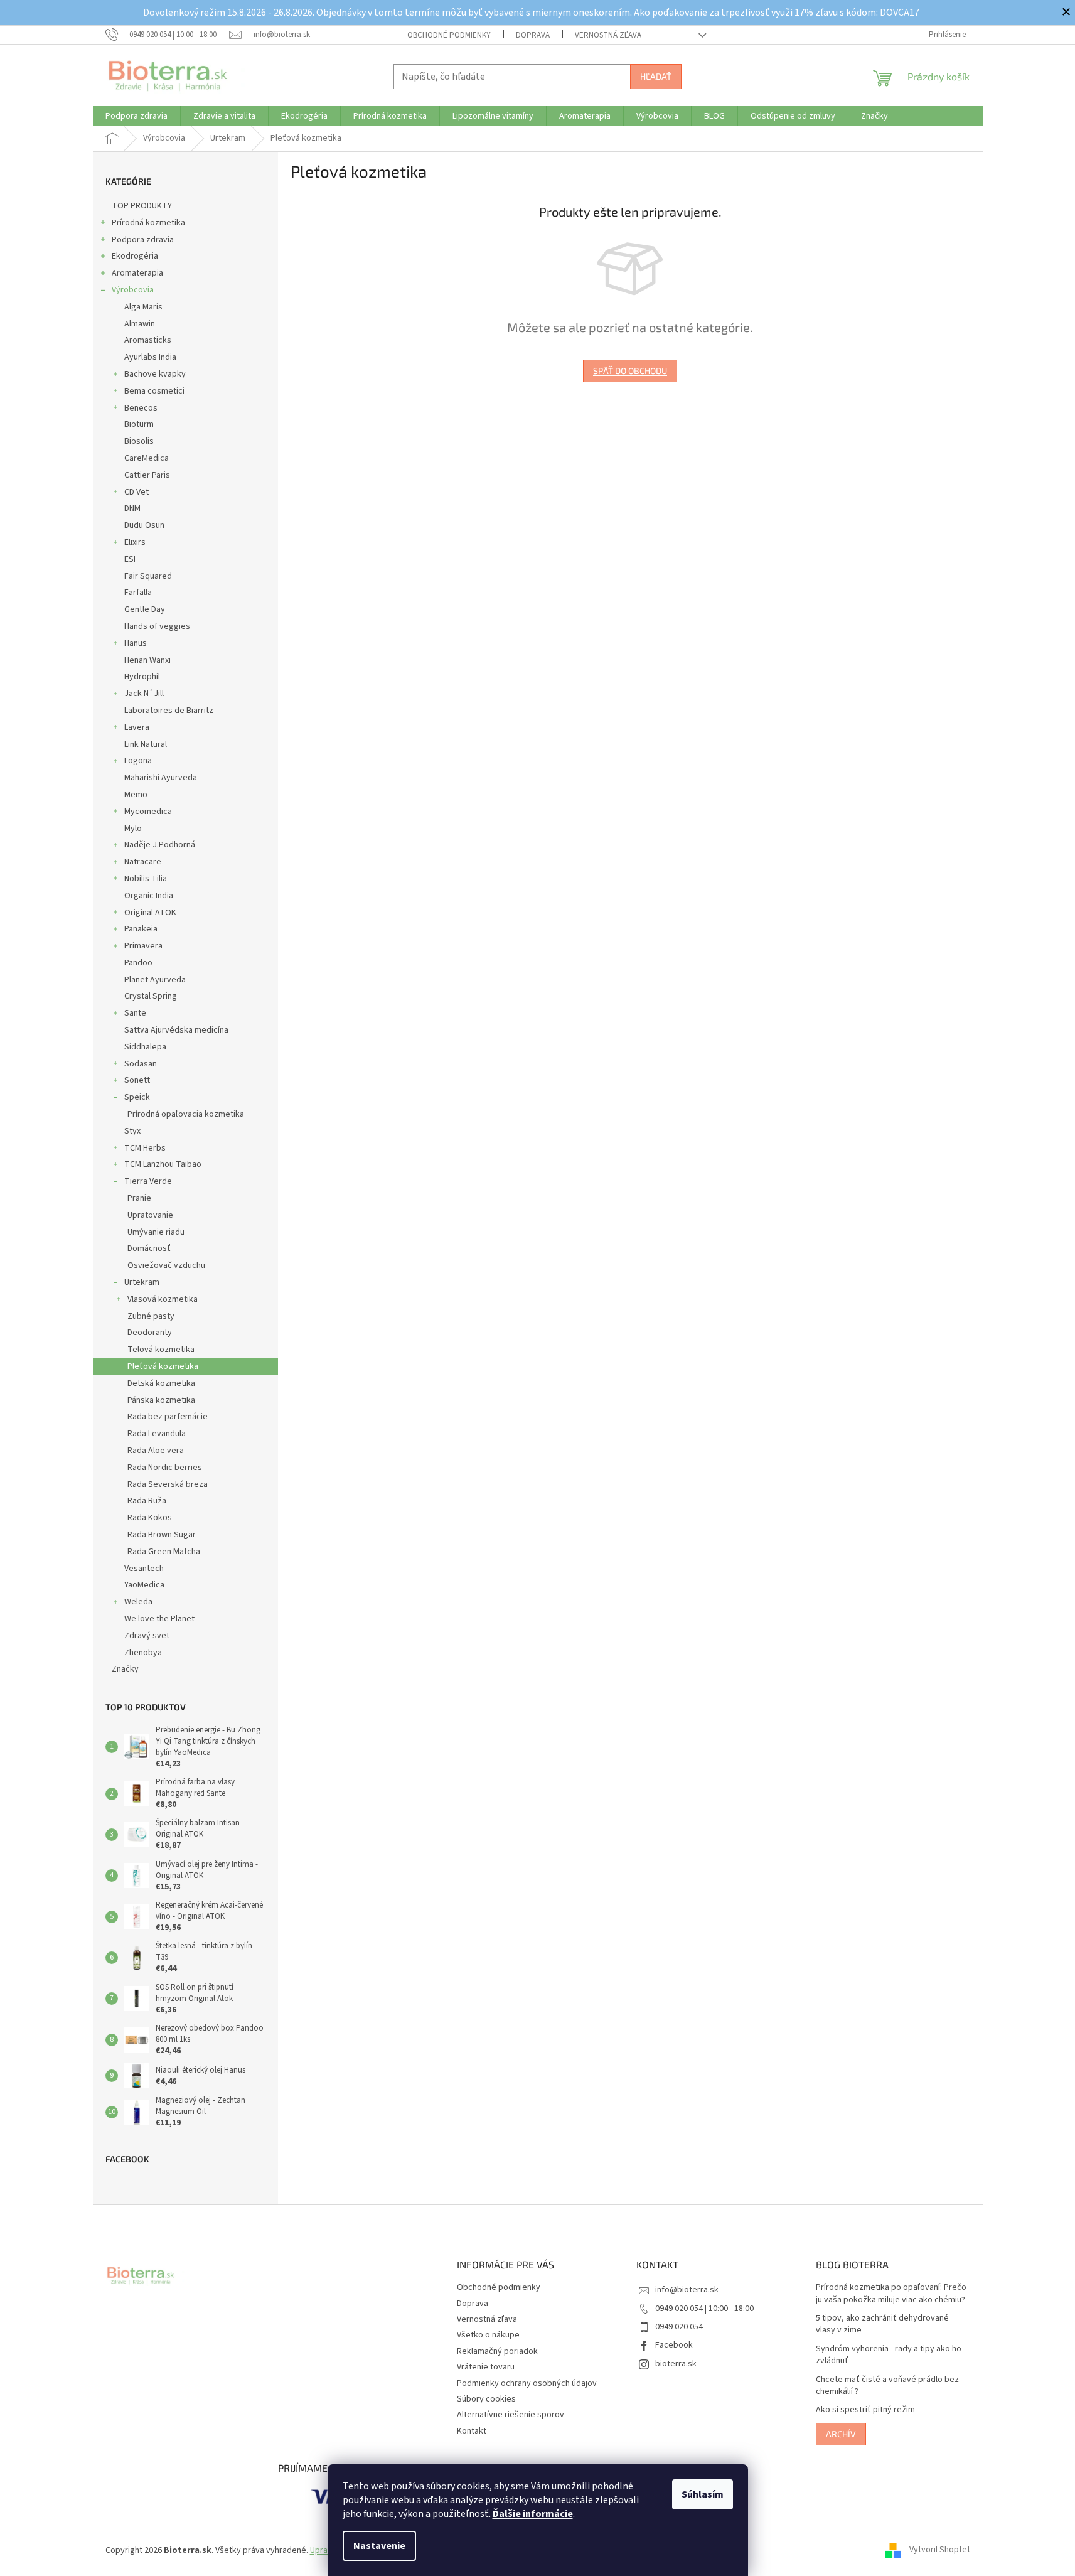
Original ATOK (150, 913)
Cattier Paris (147, 475)
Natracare (143, 862)
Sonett (137, 1080)
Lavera (137, 727)
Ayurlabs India (150, 357)
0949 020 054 (679, 2327)
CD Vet (136, 492)
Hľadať (656, 76)
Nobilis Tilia (146, 879)
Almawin (140, 324)
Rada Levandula (157, 1434)
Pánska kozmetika (161, 1400)
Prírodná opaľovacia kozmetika (186, 1114)
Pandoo (138, 963)
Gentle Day (145, 609)
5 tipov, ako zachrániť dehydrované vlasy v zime (882, 2324)
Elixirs (135, 542)
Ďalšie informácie (533, 2514)
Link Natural (146, 744)
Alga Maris (143, 307)
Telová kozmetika (161, 1350)
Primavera (143, 946)
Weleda (138, 1602)
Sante (135, 1013)
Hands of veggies (157, 626)
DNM (132, 508)
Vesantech (144, 1569)
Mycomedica (148, 812)
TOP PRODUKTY (142, 206)
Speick (137, 1097)
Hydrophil (142, 677)
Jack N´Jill (144, 694)
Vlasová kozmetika (163, 1299)
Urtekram (142, 1282)
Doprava (533, 35)
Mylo (133, 829)
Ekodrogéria (135, 256)
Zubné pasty (151, 1316)
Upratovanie (150, 1215)
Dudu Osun (144, 525)
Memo (136, 795)
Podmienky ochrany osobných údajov (527, 2383)
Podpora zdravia (143, 240)
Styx (132, 1131)
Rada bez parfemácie (168, 1417)
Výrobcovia (133, 290)
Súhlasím (703, 2494)
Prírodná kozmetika (148, 223)
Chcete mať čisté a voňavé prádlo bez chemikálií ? (887, 2386)
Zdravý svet (147, 1636)
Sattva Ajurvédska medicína (176, 1030)
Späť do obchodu (630, 371)
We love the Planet (159, 1619)
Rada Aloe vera (156, 1451)
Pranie (139, 1198)
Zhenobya (143, 1653)
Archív (841, 2434)
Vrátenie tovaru (486, 2367)
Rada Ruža (147, 1501)
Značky (125, 1669)
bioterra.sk (676, 2364)
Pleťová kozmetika (163, 1366)
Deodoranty (150, 1333)
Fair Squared (148, 576)
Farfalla (138, 593)
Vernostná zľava (608, 35)
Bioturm (139, 424)
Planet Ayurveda (155, 980)
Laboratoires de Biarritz (169, 711)
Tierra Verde (148, 1181)
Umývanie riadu (156, 1232)
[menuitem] (136, 116)
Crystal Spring (151, 996)
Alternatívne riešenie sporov (511, 2415)
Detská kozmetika (161, 1383)
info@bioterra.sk (687, 2290)
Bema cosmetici (154, 391)
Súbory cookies (486, 2399)
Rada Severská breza (168, 1484)
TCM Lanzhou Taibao (163, 1164)
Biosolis (139, 441)
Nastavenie (379, 2546)
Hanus (136, 643)
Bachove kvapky (155, 374)
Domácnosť (149, 1248)
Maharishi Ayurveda (161, 778)
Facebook (674, 2345)
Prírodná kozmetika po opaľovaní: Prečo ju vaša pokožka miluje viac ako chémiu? (891, 2294)
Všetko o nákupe (488, 2335)
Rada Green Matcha (164, 1552)
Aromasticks (148, 340)
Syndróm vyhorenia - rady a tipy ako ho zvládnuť (889, 2355)
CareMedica (147, 458)
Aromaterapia (137, 273)
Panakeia (141, 929)
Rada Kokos (150, 1518)
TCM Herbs (145, 1148)
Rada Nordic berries (165, 1468)
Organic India (149, 896)
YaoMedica (144, 1585)
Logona (138, 761)
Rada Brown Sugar (162, 1535)
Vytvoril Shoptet (940, 2550)
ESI (130, 559)
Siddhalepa (145, 1047)
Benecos (141, 408)
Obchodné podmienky (449, 35)
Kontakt (472, 2431)
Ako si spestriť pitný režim (865, 2410)
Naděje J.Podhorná (160, 845)
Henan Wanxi (147, 660)
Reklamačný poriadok (497, 2351)
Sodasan (141, 1064)
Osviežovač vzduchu (166, 1265)
